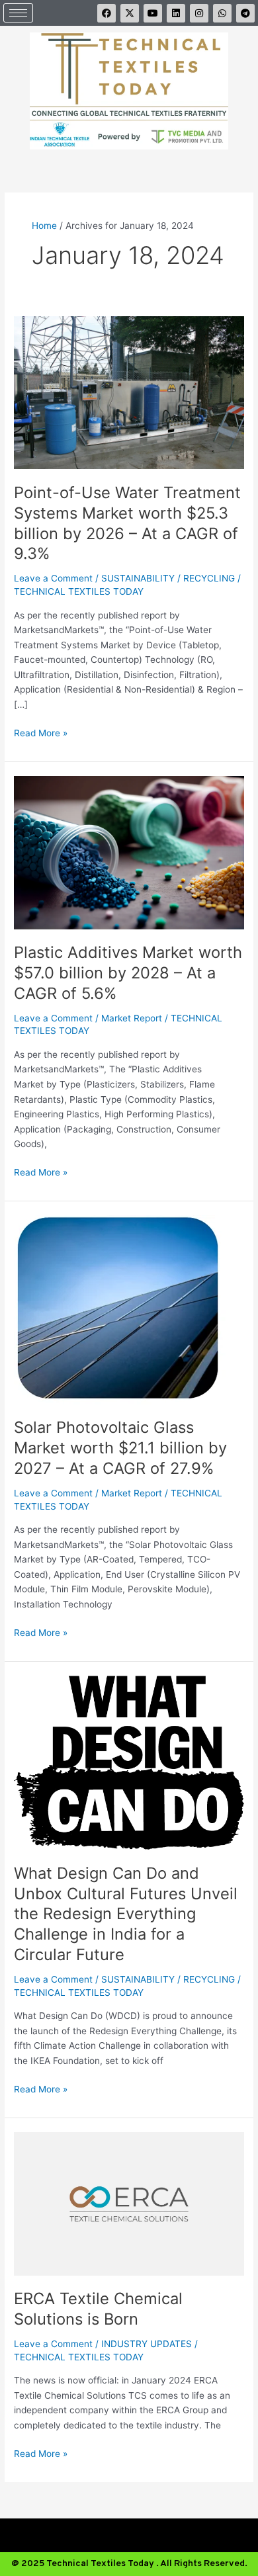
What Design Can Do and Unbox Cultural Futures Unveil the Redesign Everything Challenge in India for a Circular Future (126, 1914)
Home (44, 226)
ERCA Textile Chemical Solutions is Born (98, 2309)
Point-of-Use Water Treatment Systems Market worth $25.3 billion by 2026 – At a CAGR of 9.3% (127, 523)
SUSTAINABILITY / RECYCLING (168, 578)
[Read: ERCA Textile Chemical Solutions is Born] (129, 2203)
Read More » (41, 732)
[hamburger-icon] (18, 13)
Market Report (132, 1018)
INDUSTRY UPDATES (147, 2344)
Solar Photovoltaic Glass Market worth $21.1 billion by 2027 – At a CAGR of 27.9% (120, 1448)
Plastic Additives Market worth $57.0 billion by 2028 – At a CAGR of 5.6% (128, 973)
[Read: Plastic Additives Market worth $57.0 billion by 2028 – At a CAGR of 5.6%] (129, 851)
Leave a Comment (53, 578)
